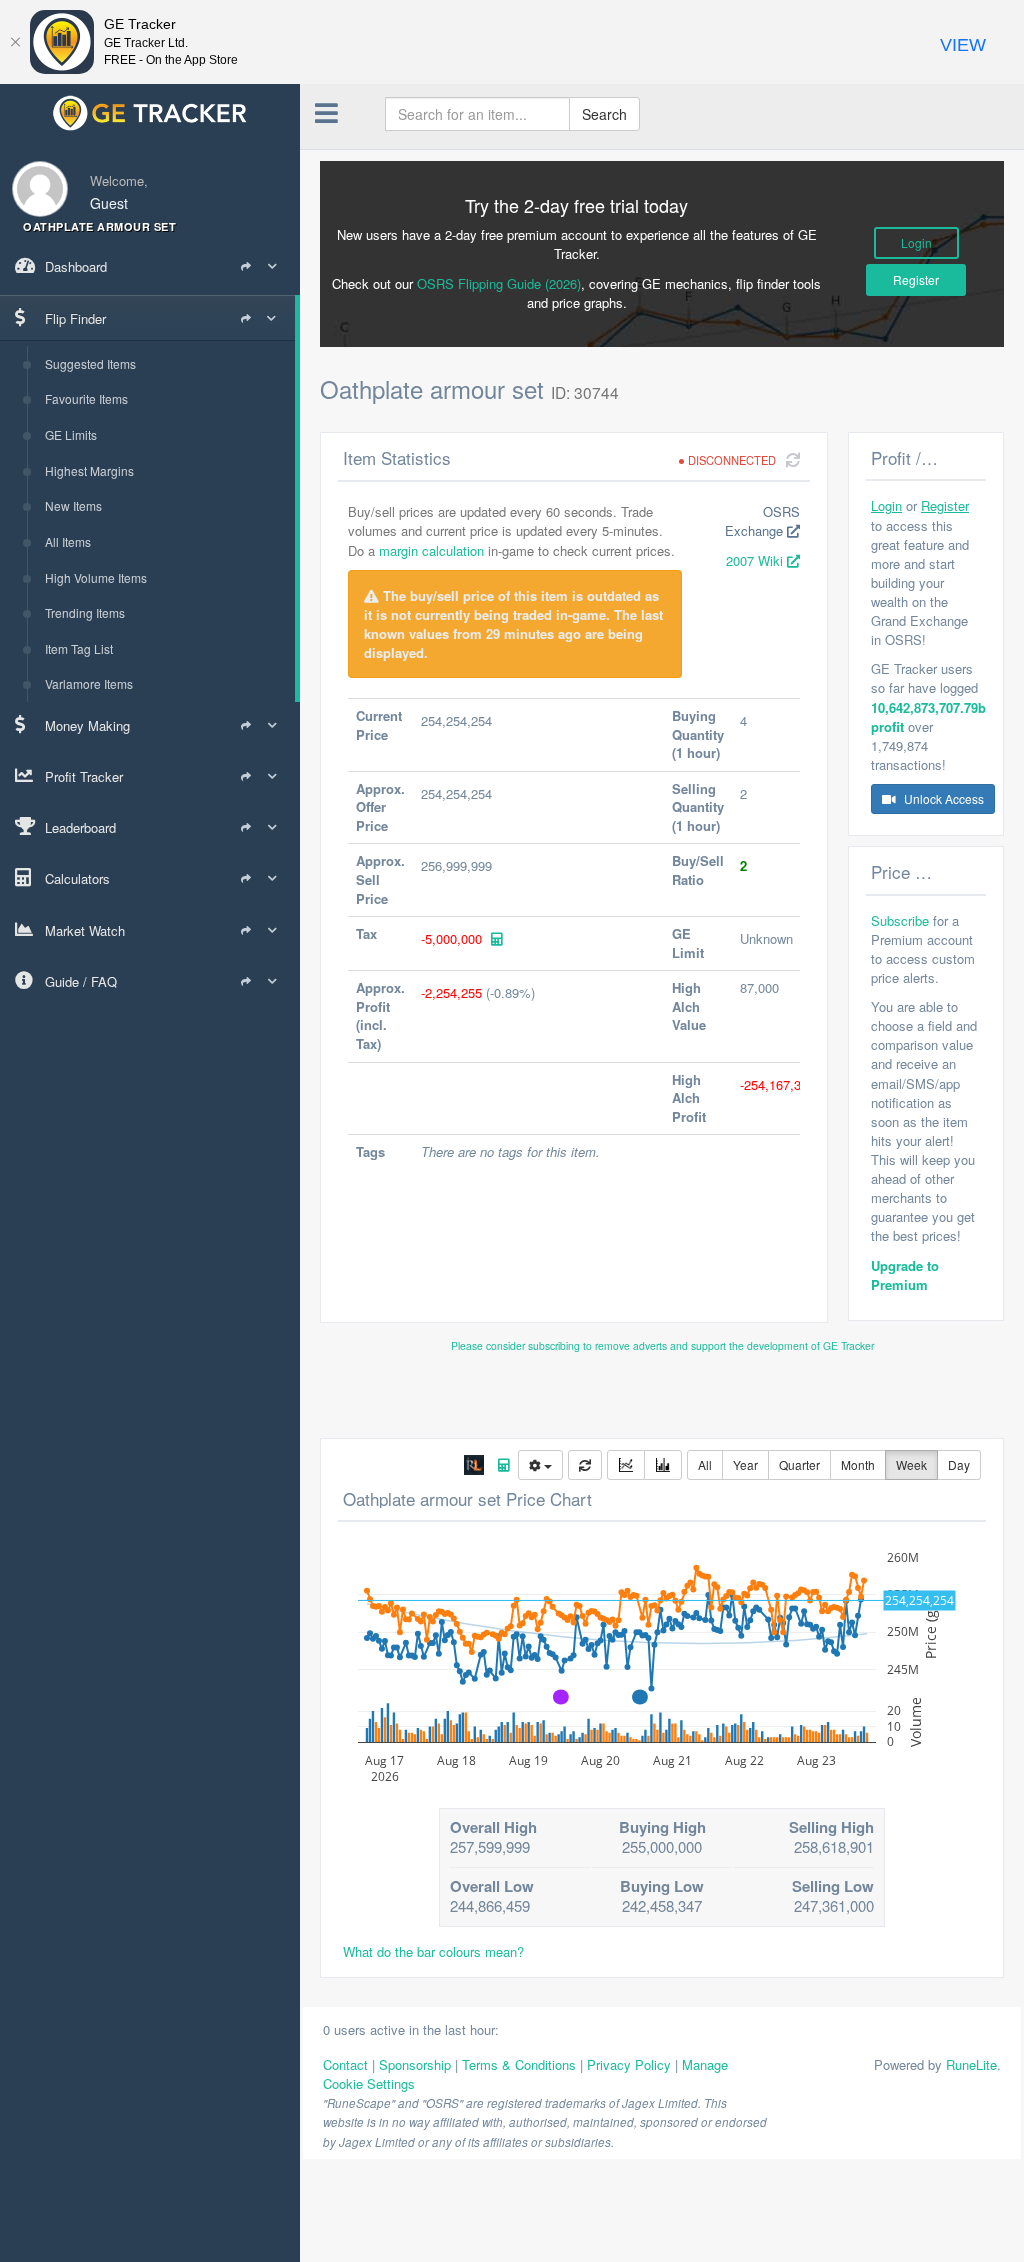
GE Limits (71, 434)
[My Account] (34, 176)
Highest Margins (89, 470)
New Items (73, 505)
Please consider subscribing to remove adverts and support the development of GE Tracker (662, 1345)
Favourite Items (86, 398)
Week (911, 1464)
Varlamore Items (89, 683)
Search (604, 114)
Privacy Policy (629, 2064)
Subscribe (900, 920)
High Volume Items (96, 577)
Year (745, 1464)
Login (916, 242)
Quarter (799, 1464)
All (705, 1464)
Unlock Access (942, 798)
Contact (345, 2064)
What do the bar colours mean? (433, 1951)
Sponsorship (415, 2064)
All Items (68, 541)
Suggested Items (90, 363)
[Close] (15, 42)
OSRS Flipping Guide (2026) (499, 283)
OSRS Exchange (762, 521)
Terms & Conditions (519, 2064)
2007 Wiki (756, 560)
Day (959, 1464)
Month (858, 1464)
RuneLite (971, 2064)
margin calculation (431, 550)
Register (916, 279)
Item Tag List (79, 648)
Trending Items (85, 612)
